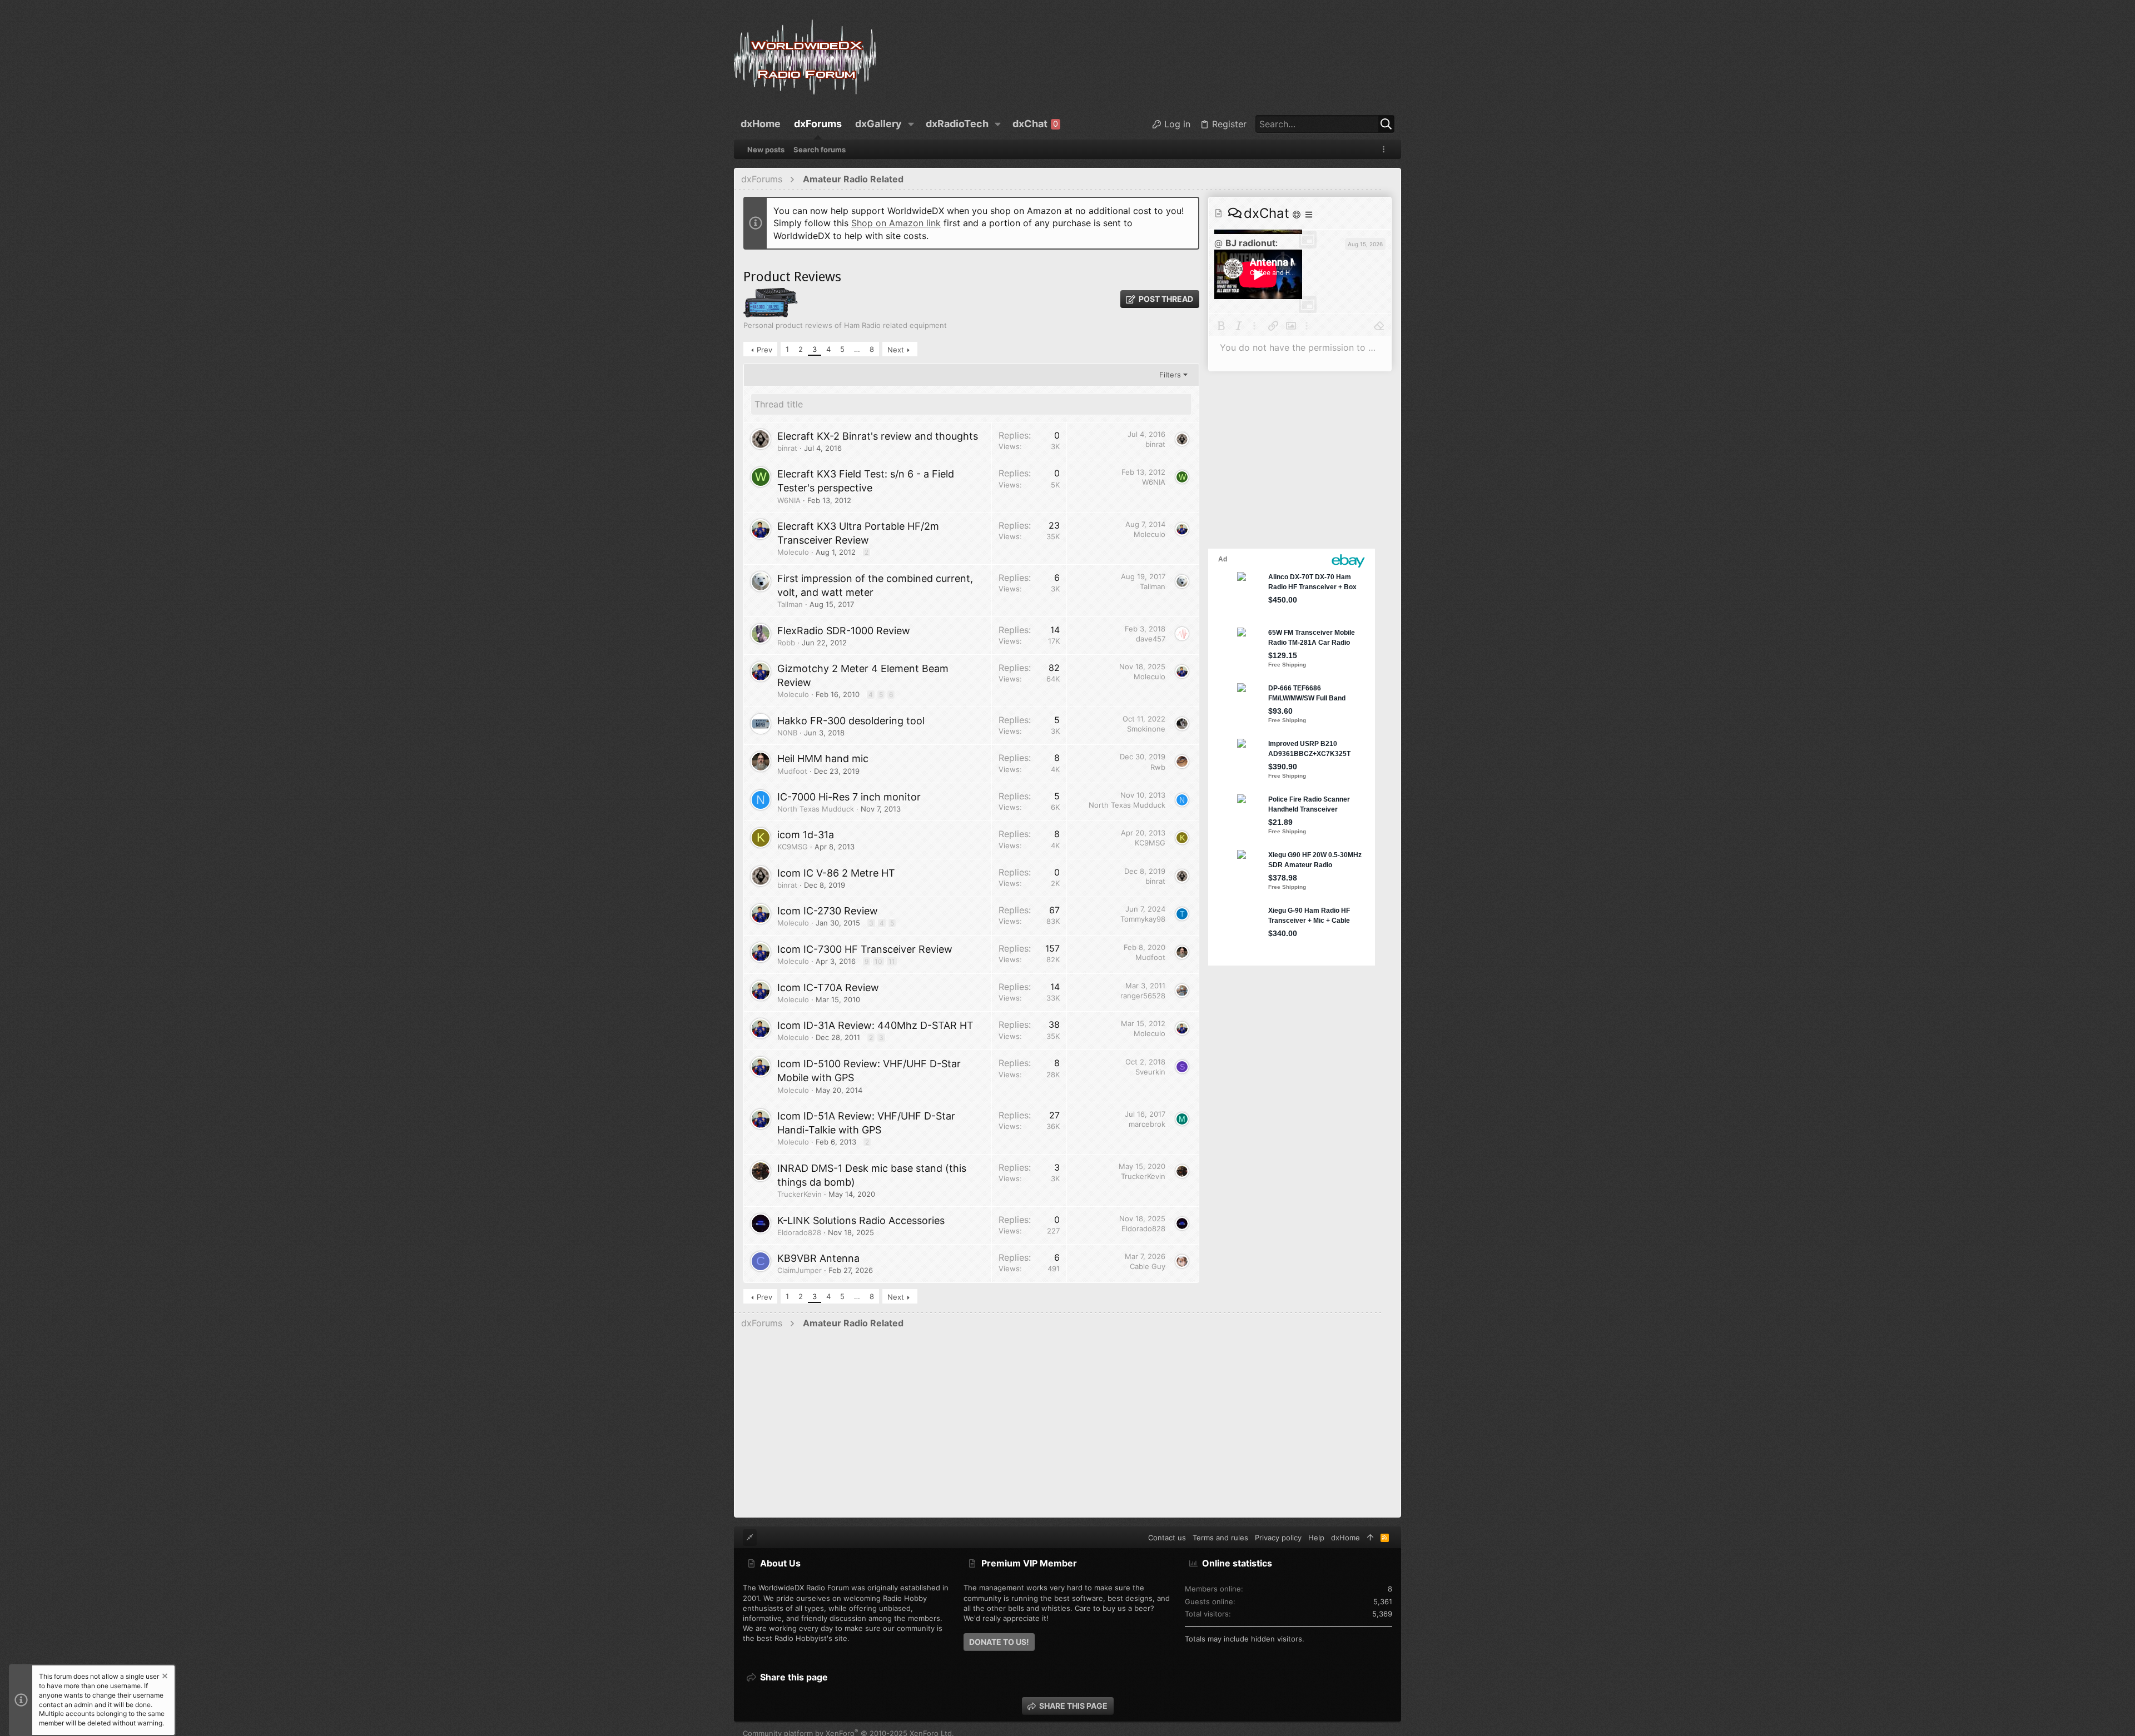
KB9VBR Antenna (818, 1258)
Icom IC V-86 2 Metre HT (836, 873)
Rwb (1158, 767)
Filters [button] (1170, 375)
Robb (786, 643)
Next (896, 350)
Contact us (1167, 1538)
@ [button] (1218, 243)
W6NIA (789, 500)
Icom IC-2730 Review (828, 911)
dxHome (1345, 1538)
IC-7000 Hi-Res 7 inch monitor (849, 797)
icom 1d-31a (806, 835)
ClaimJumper (800, 1270)
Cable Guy (1148, 1266)
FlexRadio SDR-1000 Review (844, 631)
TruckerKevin (800, 1194)
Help (1316, 1538)
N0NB (787, 733)
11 (892, 961)
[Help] (1298, 214)
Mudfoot (792, 771)
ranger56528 (1143, 996)
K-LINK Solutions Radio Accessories (861, 1220)
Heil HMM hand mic (823, 758)
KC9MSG (793, 847)
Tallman (790, 604)
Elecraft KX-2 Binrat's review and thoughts (878, 436)
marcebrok (1147, 1124)
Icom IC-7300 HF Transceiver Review (865, 949)
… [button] (857, 349)
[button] (911, 124)
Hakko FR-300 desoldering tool (851, 721)
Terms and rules (1220, 1538)
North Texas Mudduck (816, 809)
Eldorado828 (799, 1232)
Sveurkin (1150, 1072)
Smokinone (1146, 729)
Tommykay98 (1143, 919)
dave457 (1151, 639)
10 (878, 961)
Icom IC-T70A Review (828, 988)
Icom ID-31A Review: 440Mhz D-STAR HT (875, 1025)
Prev (764, 350)
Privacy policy (1278, 1538)
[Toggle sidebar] (1386, 149)
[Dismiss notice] (164, 1677)
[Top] (1370, 1538)
